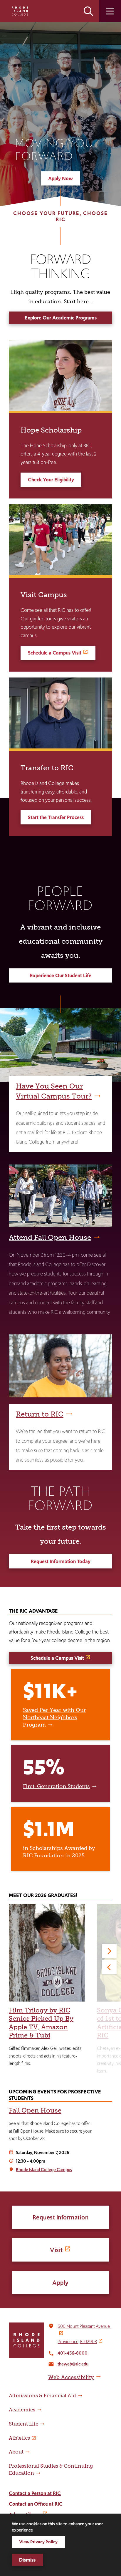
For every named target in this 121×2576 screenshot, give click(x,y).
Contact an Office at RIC (36, 2504)
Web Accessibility (71, 2377)
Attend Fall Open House (50, 1237)
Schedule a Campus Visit (55, 653)
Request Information (61, 2217)
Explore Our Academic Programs (61, 318)
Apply (60, 2283)
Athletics (19, 2438)
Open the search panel (88, 11)
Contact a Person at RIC (35, 2493)
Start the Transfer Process (56, 817)
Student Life (23, 2424)
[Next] (109, 1951)
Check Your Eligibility (51, 480)
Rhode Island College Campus (44, 2170)
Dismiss (27, 2560)
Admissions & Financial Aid (42, 2396)
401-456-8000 (73, 2353)
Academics (22, 2410)
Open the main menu (110, 11)
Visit (56, 2250)
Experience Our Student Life (61, 975)
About (16, 2452)
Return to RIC (40, 1414)
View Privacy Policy (38, 2542)
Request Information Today (61, 1561)
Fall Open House (35, 2110)
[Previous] (109, 1967)
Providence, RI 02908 (77, 2341)
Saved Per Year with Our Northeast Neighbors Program (54, 1717)
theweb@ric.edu (73, 2364)
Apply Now (60, 178)
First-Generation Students (56, 1786)
